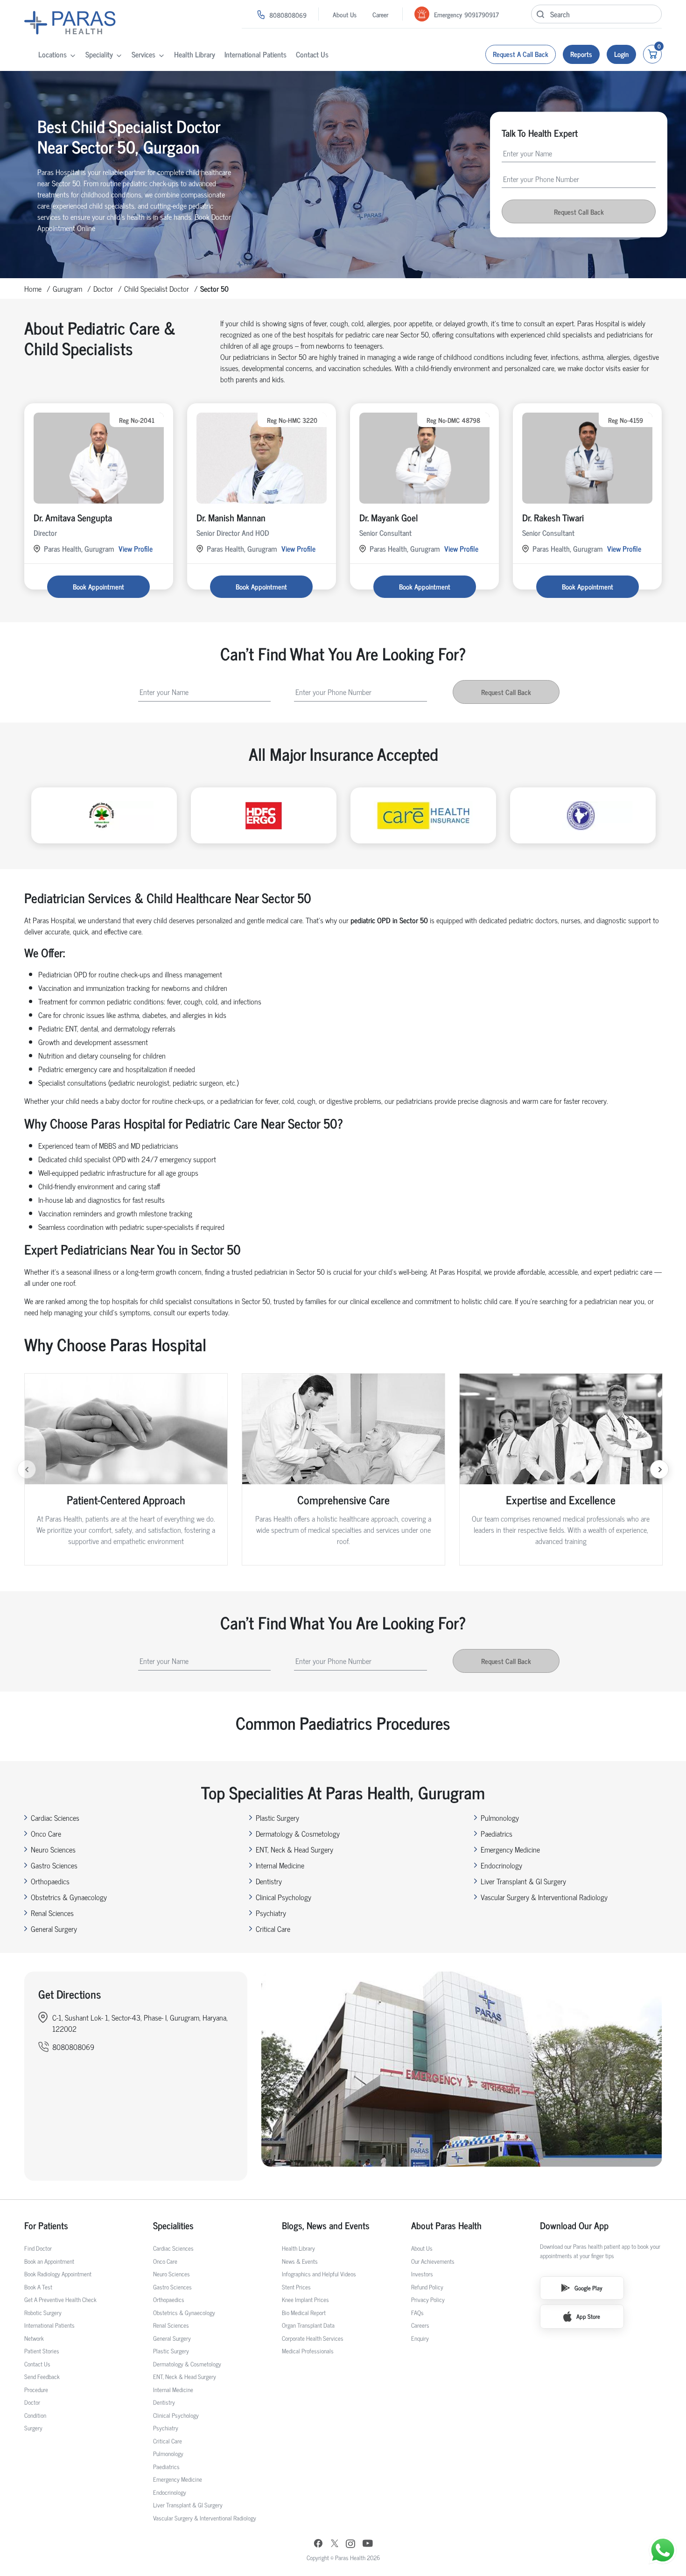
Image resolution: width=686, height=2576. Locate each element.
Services (143, 54)
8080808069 (288, 15)
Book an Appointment (49, 2261)
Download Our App (574, 2225)
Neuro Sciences (53, 1849)
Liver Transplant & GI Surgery (523, 1881)
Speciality (99, 54)
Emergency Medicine (510, 1849)
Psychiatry (271, 1913)
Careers (420, 2325)
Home (33, 288)
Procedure (36, 2390)
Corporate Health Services (313, 2338)
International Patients (255, 54)
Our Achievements (433, 2261)
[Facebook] (318, 2544)
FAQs (417, 2313)
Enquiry (420, 2338)
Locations (52, 54)
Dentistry (269, 1881)
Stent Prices (296, 2287)
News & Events (300, 2261)
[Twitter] (335, 2544)
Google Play (588, 2288)
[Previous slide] (27, 1469)
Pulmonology (500, 1818)
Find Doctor (38, 2248)
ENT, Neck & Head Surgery (294, 1849)
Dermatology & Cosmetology (298, 1833)
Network (34, 2338)
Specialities (173, 2225)
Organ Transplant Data (308, 2325)
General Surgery (54, 1929)
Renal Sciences (52, 1913)
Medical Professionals (308, 2351)
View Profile (136, 548)
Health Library (195, 54)
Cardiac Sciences (55, 1818)
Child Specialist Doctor (157, 288)
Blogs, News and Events (326, 2225)
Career (380, 14)
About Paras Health (446, 2225)
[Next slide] (659, 1469)
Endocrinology (501, 1865)
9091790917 (482, 14)
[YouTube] (368, 2544)
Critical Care (273, 1929)
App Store (588, 2316)
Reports (581, 54)
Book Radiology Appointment (58, 2274)
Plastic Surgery (277, 1818)
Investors (422, 2274)
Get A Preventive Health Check (60, 2299)
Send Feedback (42, 2376)
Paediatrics (497, 1833)
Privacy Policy (428, 2299)
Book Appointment (98, 586)
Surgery (33, 2428)
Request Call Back (579, 212)
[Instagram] (350, 2545)
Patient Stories (42, 2351)
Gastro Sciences (54, 1865)
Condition (35, 2415)
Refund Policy (427, 2287)
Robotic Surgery (43, 2313)
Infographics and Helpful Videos (319, 2274)
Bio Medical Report (304, 2313)
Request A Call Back (521, 54)
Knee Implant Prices (305, 2299)
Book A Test (38, 2287)
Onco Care (46, 1833)
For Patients (46, 2225)
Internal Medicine (280, 1865)
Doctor (103, 288)
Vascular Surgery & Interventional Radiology (544, 1897)
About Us (345, 14)
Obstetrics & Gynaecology (69, 1897)
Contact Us (312, 54)
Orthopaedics (50, 1881)
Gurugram (67, 288)
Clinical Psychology (283, 1897)
